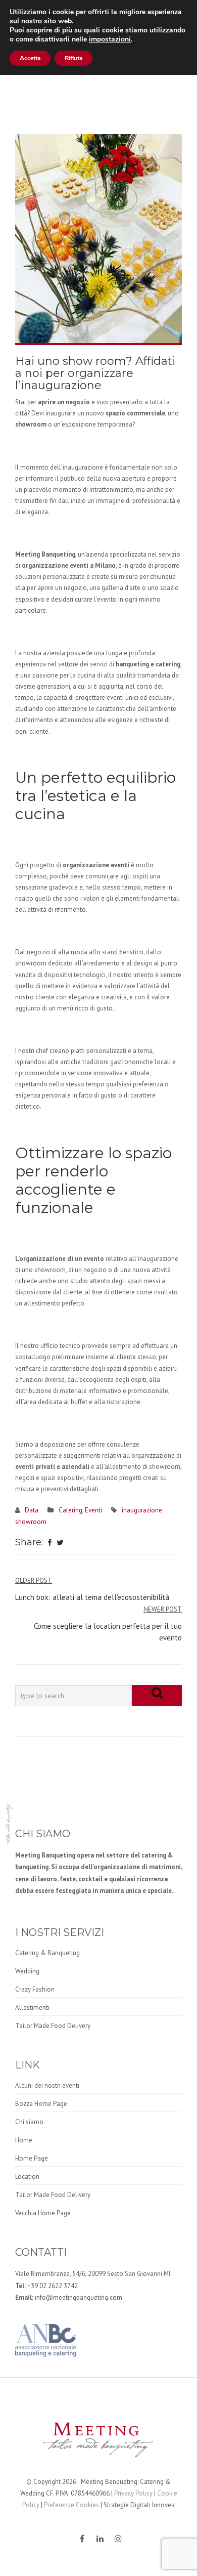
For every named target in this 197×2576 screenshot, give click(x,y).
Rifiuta (73, 58)
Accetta (30, 58)
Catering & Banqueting (47, 1953)
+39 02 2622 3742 (53, 2286)
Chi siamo (29, 2122)
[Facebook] (50, 1543)
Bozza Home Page (41, 2104)
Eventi (93, 1510)
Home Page (32, 2158)
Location (27, 2177)
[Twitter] (60, 1543)
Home (24, 2140)
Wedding (27, 1971)
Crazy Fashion (35, 1989)
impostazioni (110, 39)
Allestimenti (32, 2008)
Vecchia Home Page (43, 2213)
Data (32, 1510)
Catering (70, 1510)
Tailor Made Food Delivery (53, 2026)
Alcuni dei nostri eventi (47, 2085)
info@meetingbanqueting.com (79, 2297)
